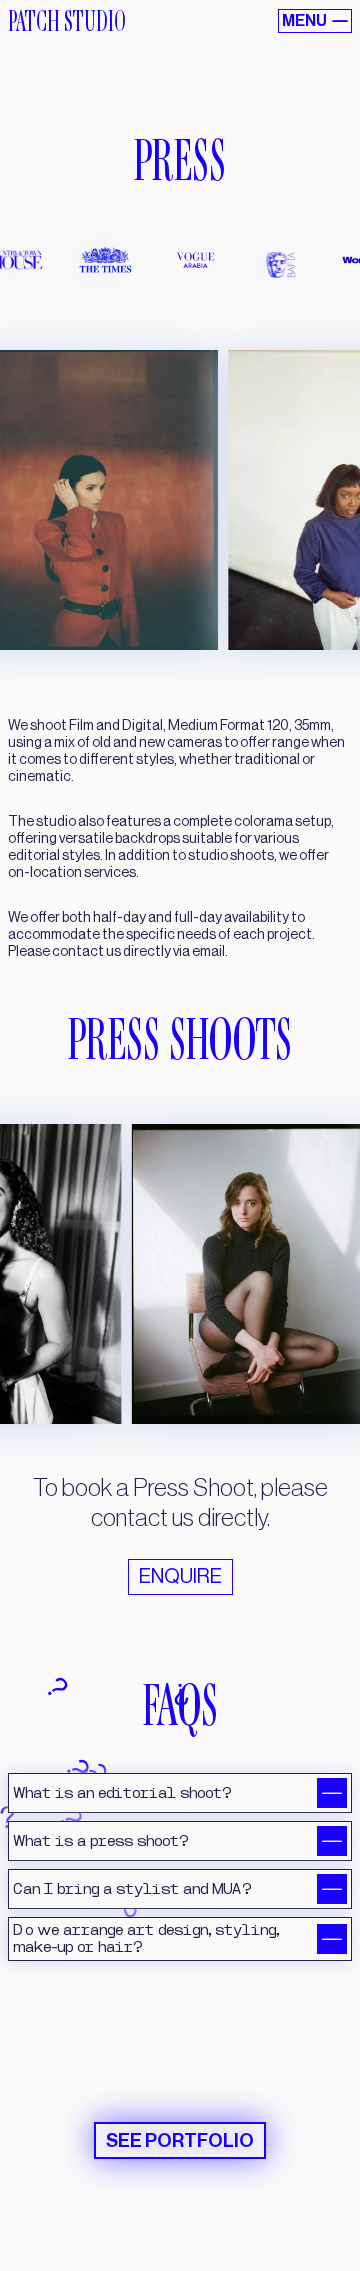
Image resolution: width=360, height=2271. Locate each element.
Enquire (180, 1577)
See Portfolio (180, 2135)
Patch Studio (67, 21)
